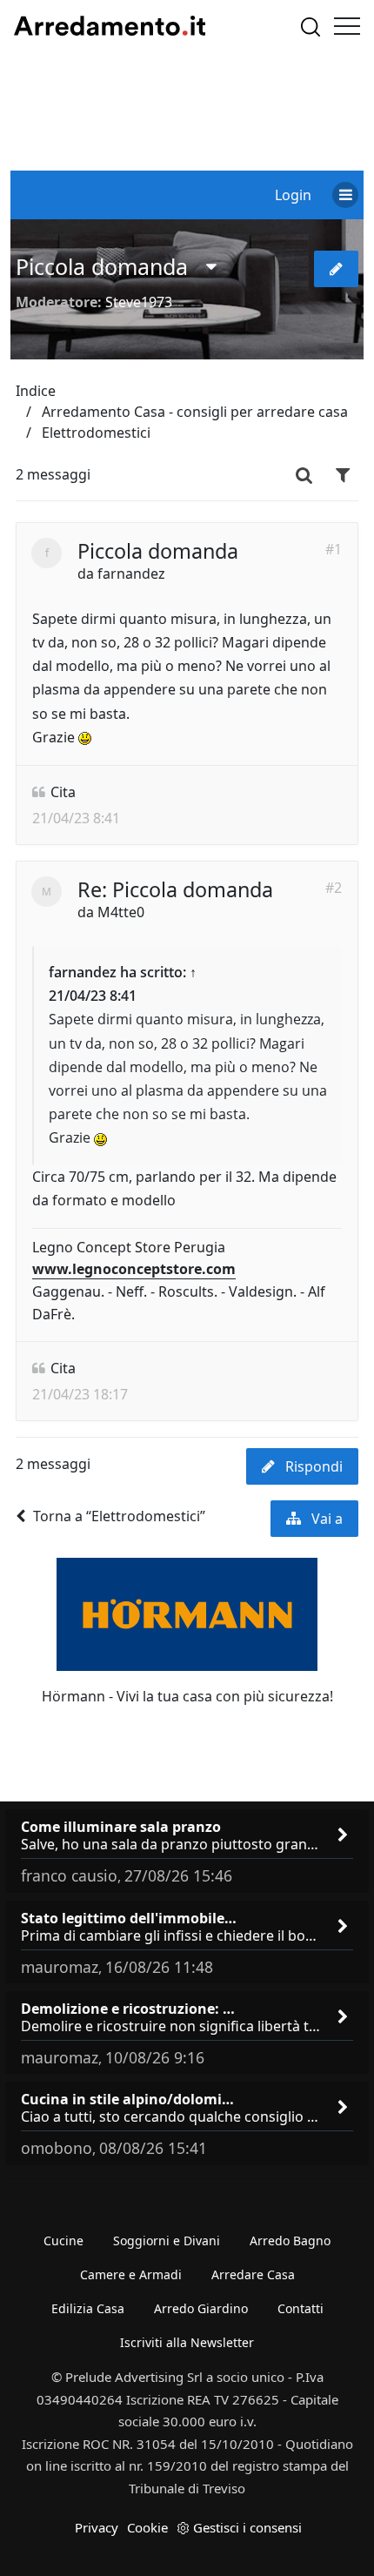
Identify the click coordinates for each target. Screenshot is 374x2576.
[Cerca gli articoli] (311, 27)
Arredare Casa (253, 2274)
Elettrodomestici (96, 433)
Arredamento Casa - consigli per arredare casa (195, 412)
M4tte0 (121, 912)
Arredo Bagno (290, 2241)
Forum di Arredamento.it (110, 26)
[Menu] (347, 26)
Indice (36, 391)
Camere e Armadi (131, 2274)
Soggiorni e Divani (167, 2241)
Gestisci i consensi (247, 2527)
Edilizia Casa (88, 2308)
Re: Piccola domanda (175, 889)
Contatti (301, 2308)
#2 (334, 888)
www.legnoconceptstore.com (134, 1269)
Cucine (63, 2241)
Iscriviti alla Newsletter (187, 2342)
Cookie (147, 2527)
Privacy (97, 2527)
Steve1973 (139, 302)
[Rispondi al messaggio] (336, 269)
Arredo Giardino (201, 2308)
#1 (334, 549)
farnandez (131, 574)
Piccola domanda (102, 266)
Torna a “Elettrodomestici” (119, 1516)
